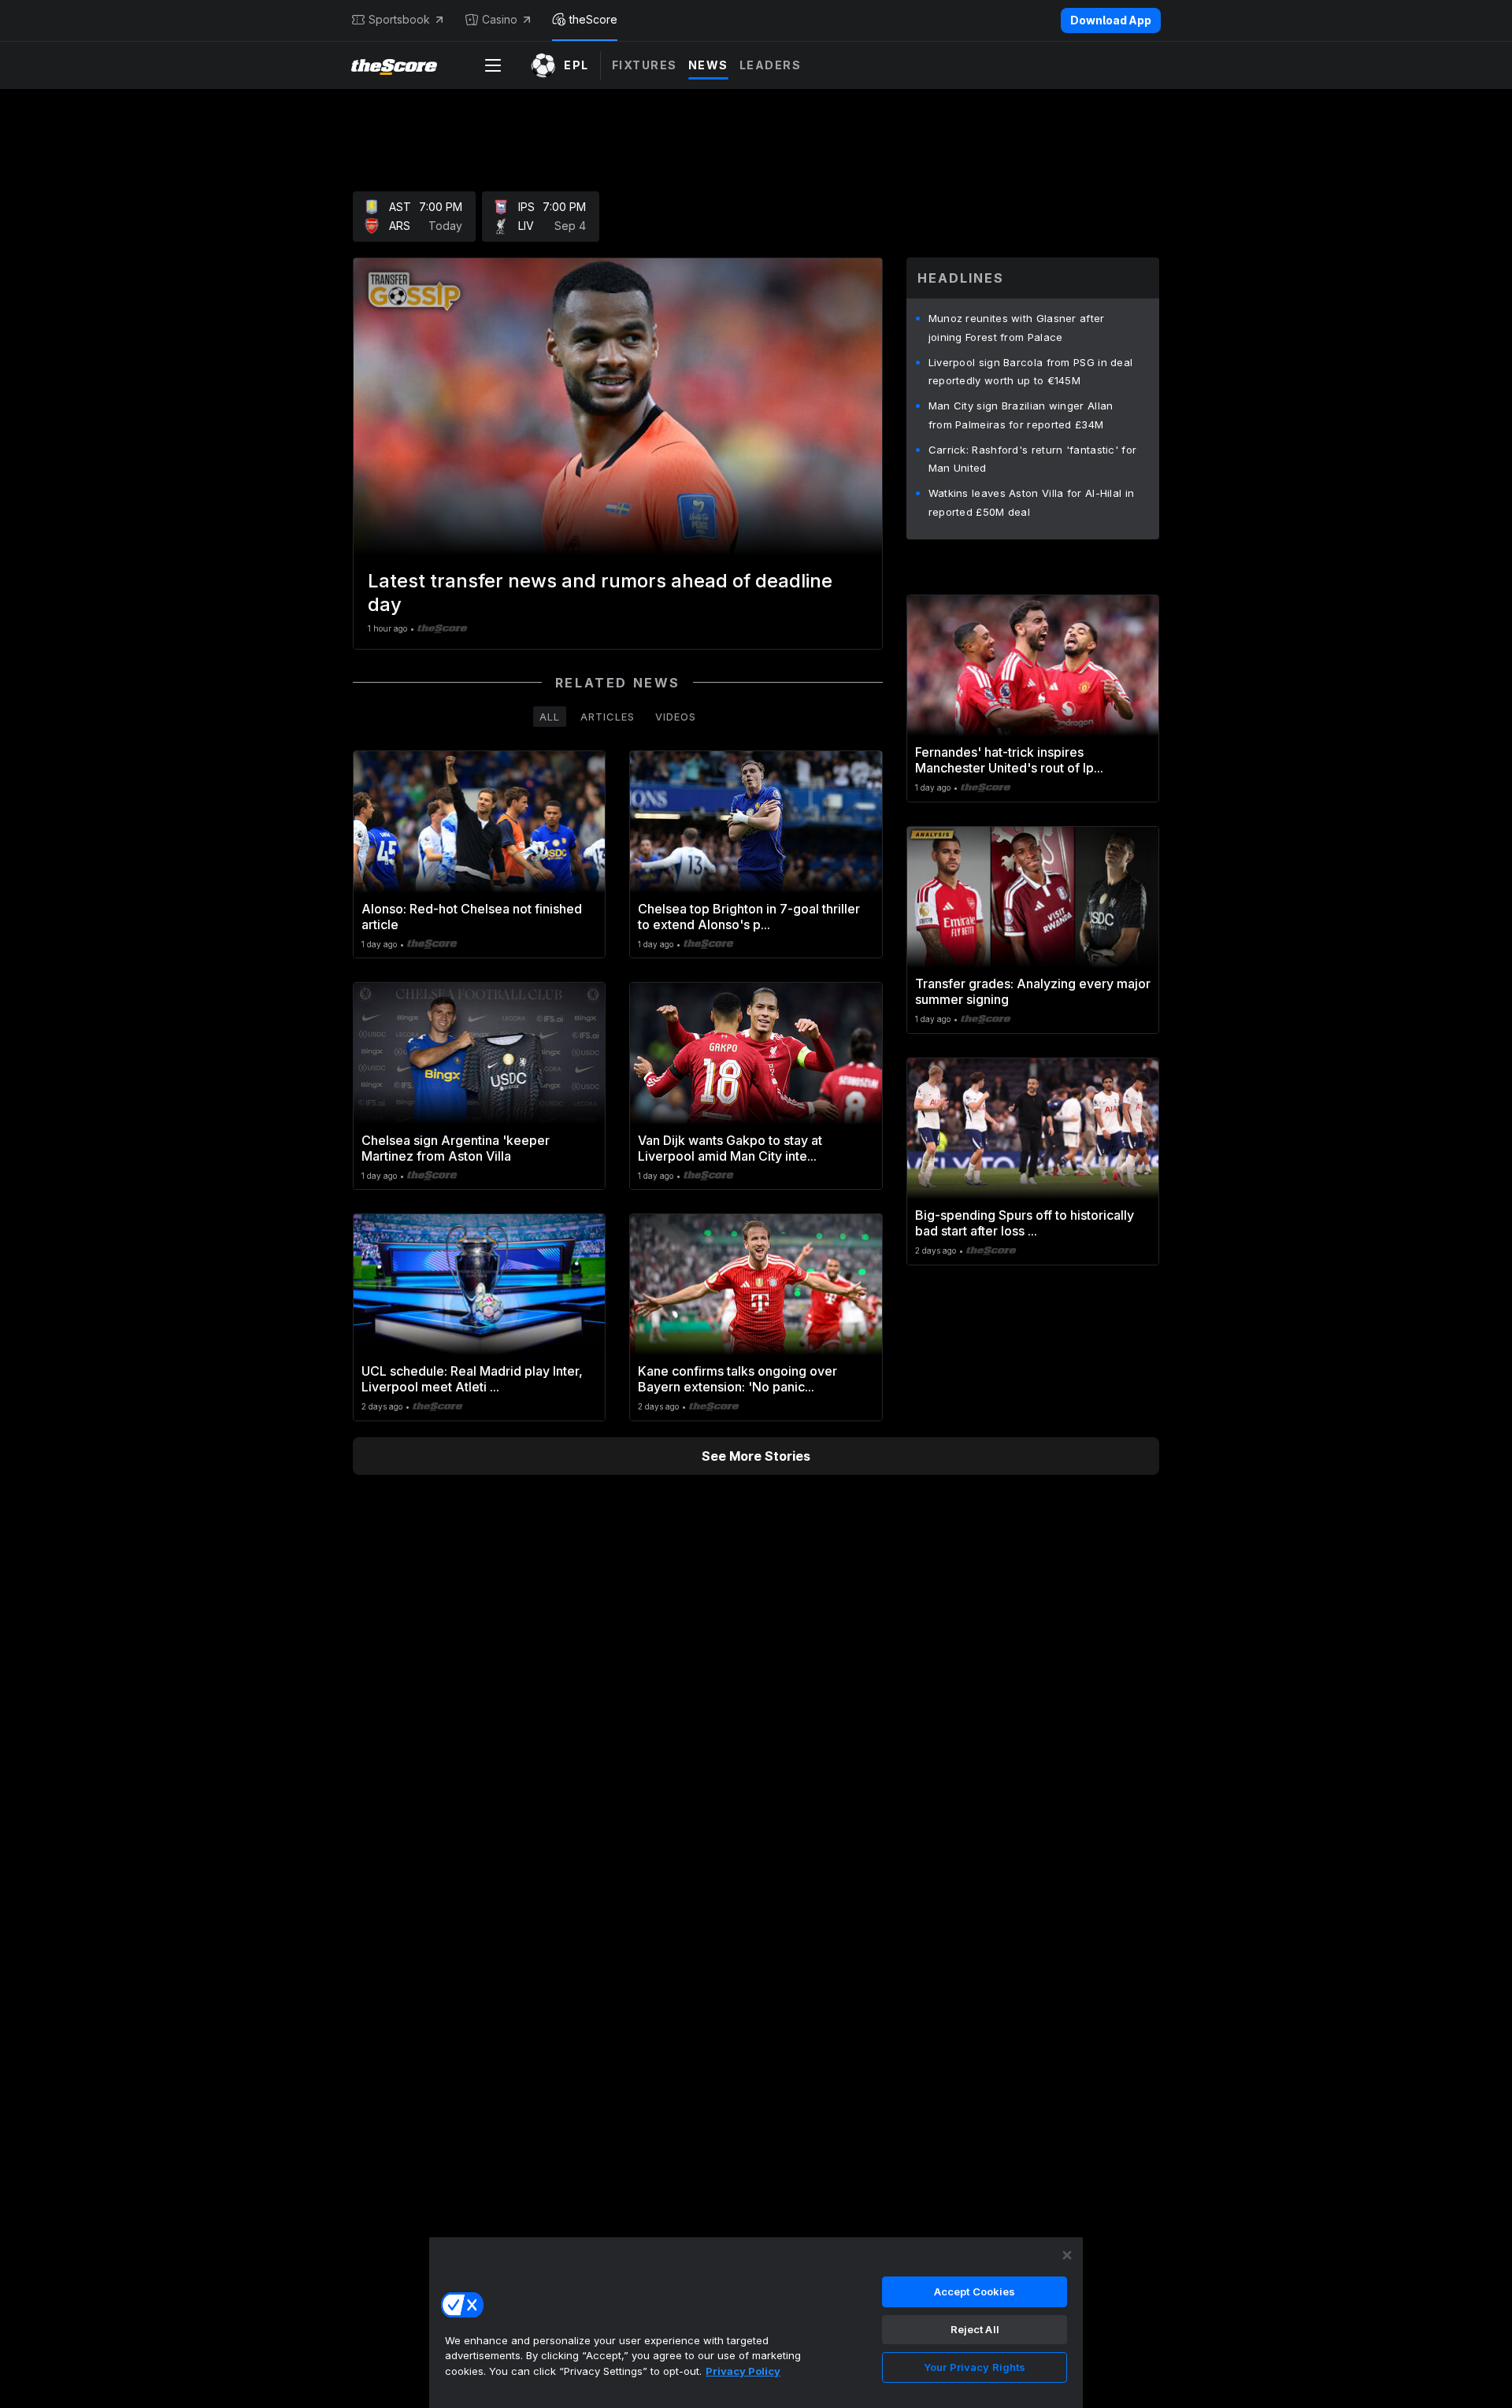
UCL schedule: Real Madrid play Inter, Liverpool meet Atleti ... (472, 1379)
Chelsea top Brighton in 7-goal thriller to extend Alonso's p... (749, 917)
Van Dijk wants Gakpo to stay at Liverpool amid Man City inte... (730, 1148)
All (550, 717)
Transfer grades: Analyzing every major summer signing (1033, 991)
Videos (676, 717)
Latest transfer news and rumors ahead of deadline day (600, 593)
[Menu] (493, 65)
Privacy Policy (743, 2371)
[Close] (1067, 2255)
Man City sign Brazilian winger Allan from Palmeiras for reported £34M (1021, 415)
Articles (608, 717)
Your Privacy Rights (975, 2367)
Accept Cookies (975, 2291)
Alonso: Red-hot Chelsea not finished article (472, 917)
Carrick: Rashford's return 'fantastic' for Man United (1033, 459)
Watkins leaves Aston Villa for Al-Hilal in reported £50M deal (1032, 502)
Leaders (771, 65)
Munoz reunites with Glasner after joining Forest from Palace (1017, 328)
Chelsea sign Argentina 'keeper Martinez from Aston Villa (456, 1148)
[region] (756, 2322)
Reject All (975, 2329)
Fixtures (645, 65)
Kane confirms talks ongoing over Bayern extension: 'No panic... (737, 1379)
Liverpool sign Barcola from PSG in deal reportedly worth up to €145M (1031, 372)
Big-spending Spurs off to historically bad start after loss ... (1025, 1223)
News (708, 65)
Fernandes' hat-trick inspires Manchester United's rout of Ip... (1009, 760)
